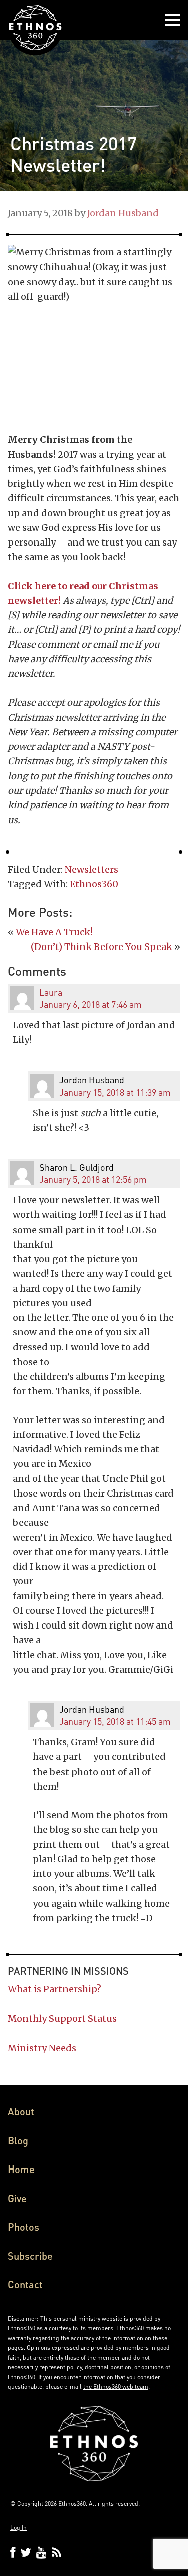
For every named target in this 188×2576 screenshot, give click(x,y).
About (21, 2111)
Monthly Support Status (62, 2019)
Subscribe (30, 2256)
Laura (51, 992)
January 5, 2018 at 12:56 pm (93, 1179)
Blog (18, 2140)
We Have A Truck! (54, 932)
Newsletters (91, 869)
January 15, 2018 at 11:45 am (115, 1721)
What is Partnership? (54, 1989)
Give (17, 2198)
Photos (23, 2227)
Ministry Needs (42, 2048)
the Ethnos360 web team (116, 2387)
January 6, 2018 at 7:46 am (90, 1004)
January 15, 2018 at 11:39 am (115, 1092)
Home (21, 2169)
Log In (18, 2528)
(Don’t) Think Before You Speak (102, 947)
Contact (25, 2284)
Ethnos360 (94, 884)
